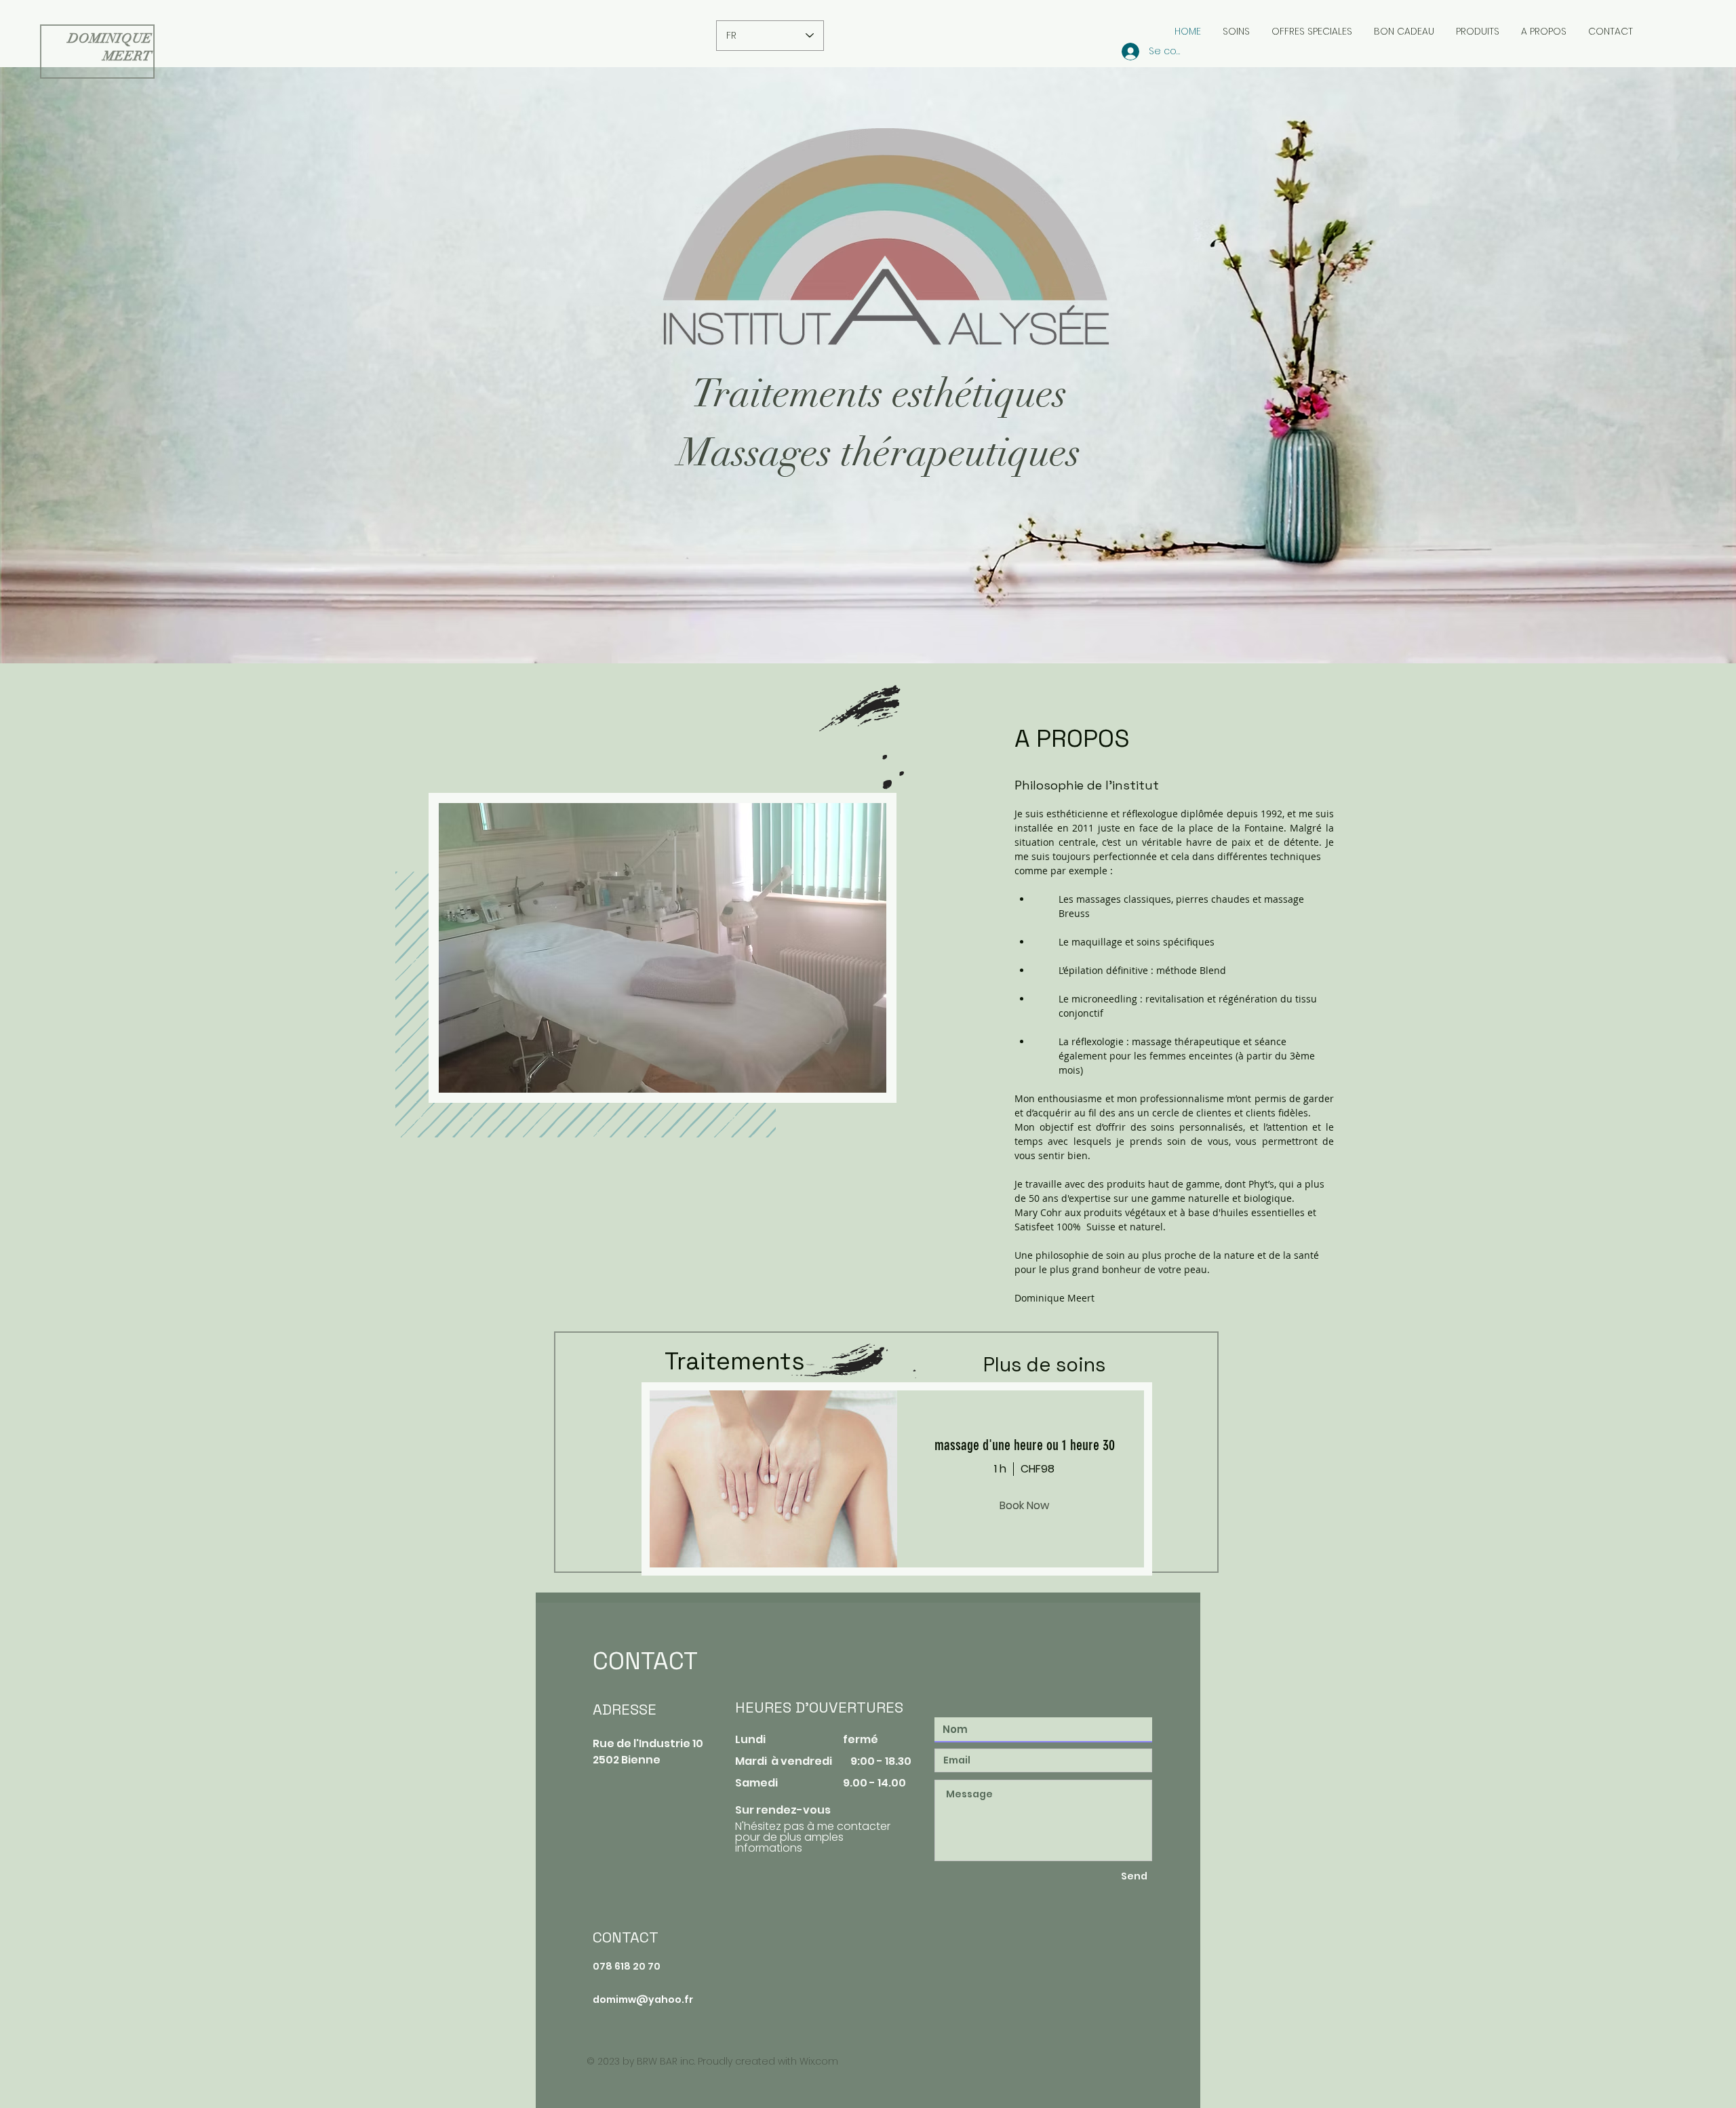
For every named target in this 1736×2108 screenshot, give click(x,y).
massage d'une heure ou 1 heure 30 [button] (1025, 1445)
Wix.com (819, 2061)
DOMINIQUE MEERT (110, 47)
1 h (1000, 1469)
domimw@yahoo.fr (643, 1999)
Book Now (1024, 1505)
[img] (769, 1479)
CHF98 (1038, 1469)
